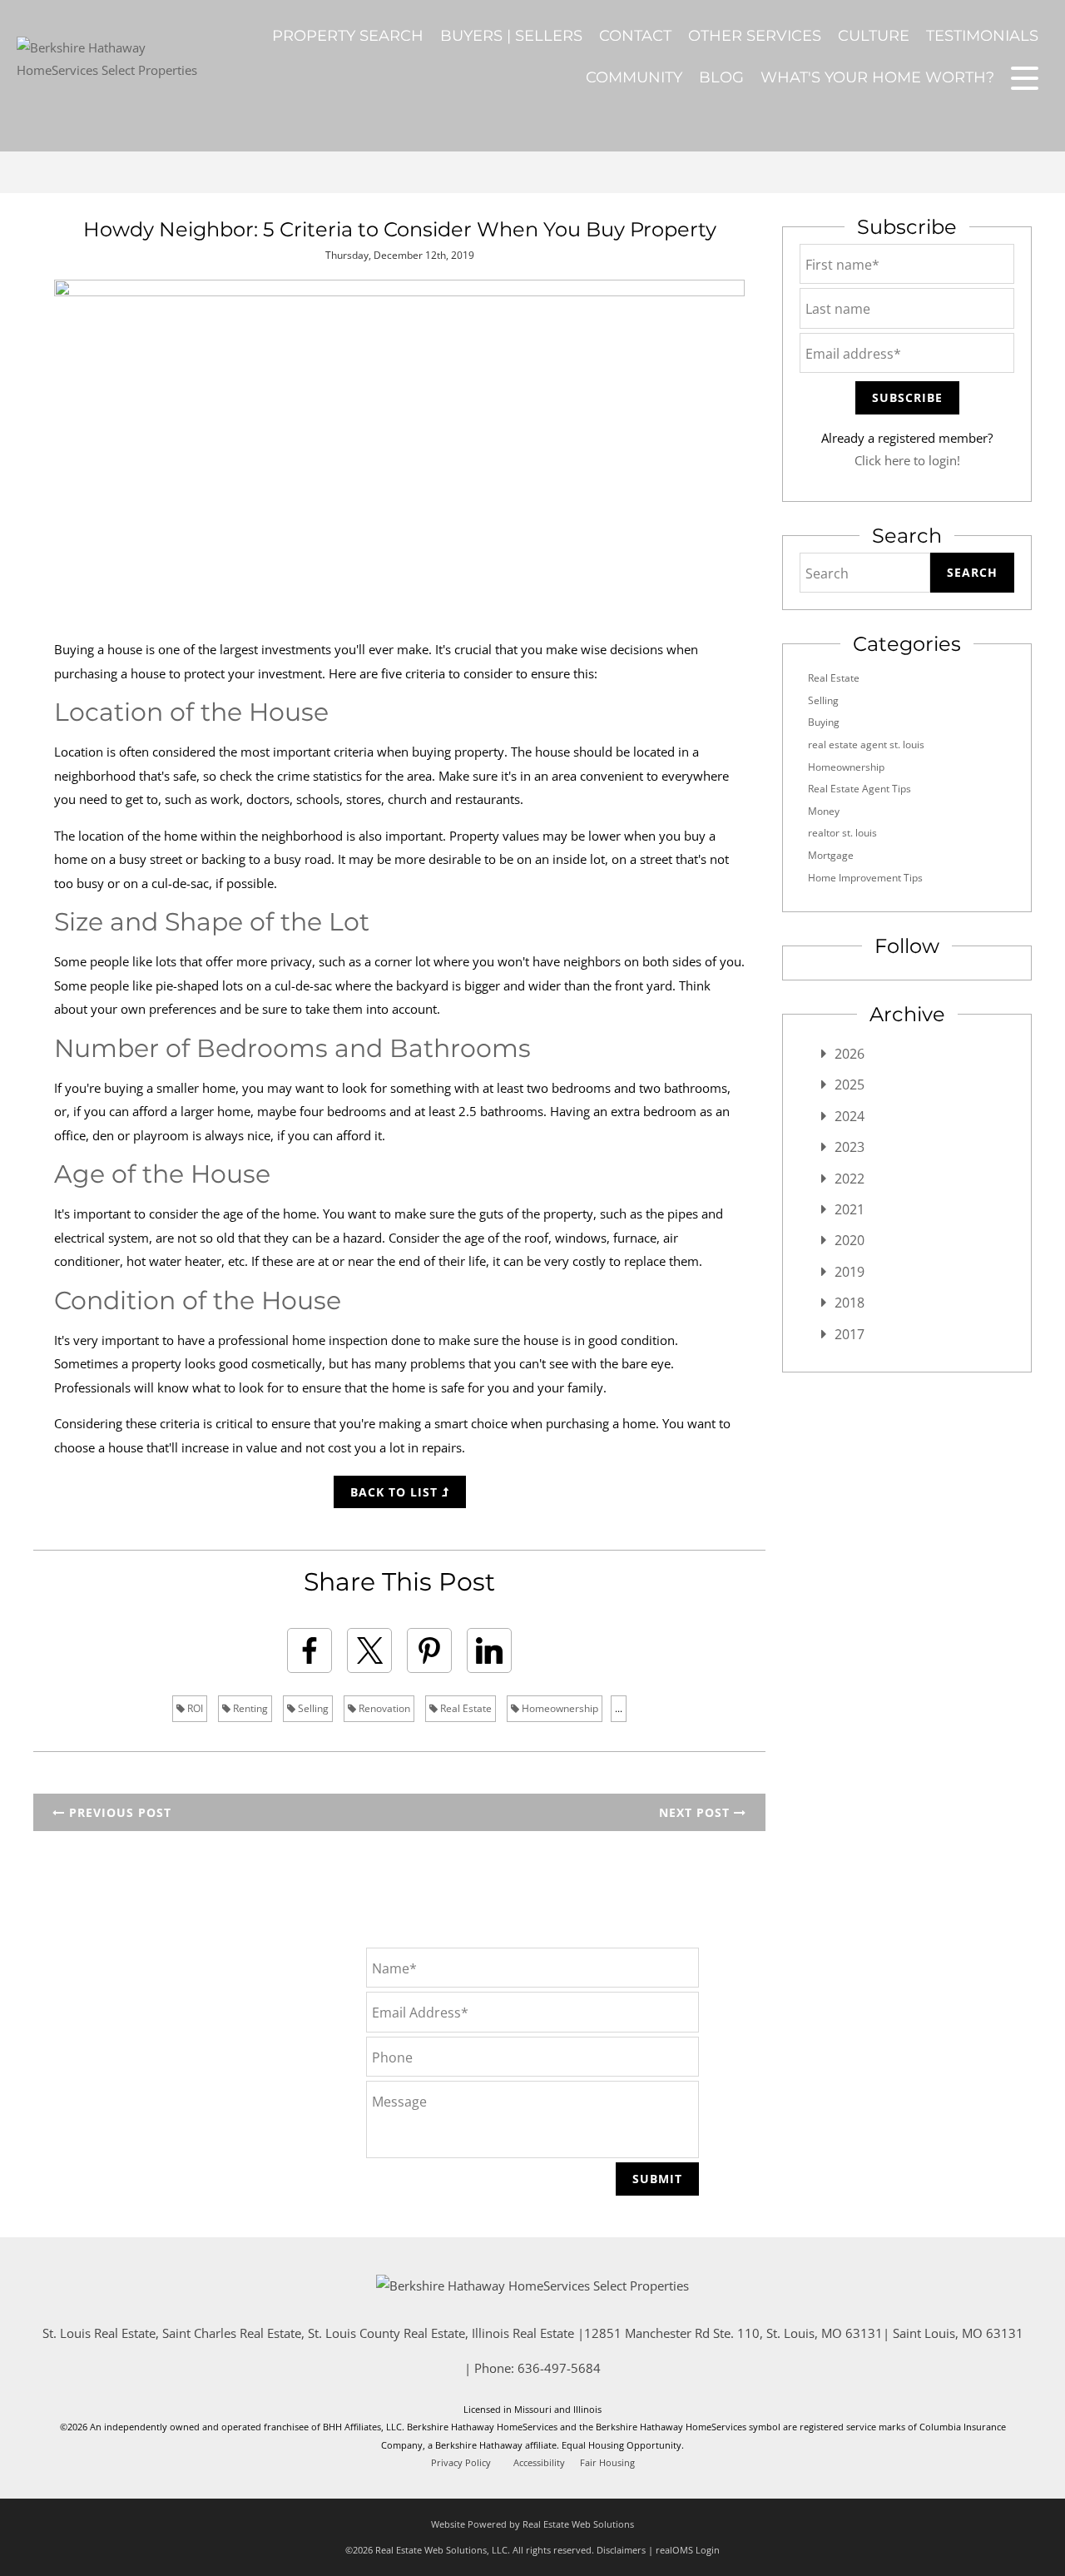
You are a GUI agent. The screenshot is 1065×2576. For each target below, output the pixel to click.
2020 (850, 1240)
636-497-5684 (559, 2368)
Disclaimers (621, 2550)
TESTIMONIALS (982, 36)
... (619, 1708)
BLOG (721, 77)
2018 (850, 1303)
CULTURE (874, 36)
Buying (824, 722)
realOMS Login (688, 2550)
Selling (312, 1708)
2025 (850, 1085)
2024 (850, 1116)
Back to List (396, 1492)
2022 (850, 1179)
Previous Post (118, 1812)
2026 (850, 1054)
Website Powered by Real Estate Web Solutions (532, 2524)
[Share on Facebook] (310, 1650)
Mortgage (831, 855)
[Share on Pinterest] (429, 1650)
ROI (194, 1708)
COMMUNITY (634, 77)
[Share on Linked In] (489, 1650)
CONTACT (635, 36)
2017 (850, 1334)
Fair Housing (607, 2463)
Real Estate (465, 1708)
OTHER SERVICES (755, 36)
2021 (850, 1209)
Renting (249, 1708)
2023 (850, 1147)
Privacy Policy (461, 2463)
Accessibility (539, 2463)
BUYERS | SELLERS (511, 36)
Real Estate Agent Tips (859, 789)
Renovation (383, 1708)
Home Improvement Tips (865, 878)
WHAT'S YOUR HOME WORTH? (877, 77)
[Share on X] (369, 1650)
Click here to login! (907, 460)
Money (824, 811)
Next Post (696, 1812)
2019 (850, 1272)
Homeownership (559, 1708)
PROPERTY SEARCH (348, 36)
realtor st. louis (842, 833)
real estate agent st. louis (866, 745)
